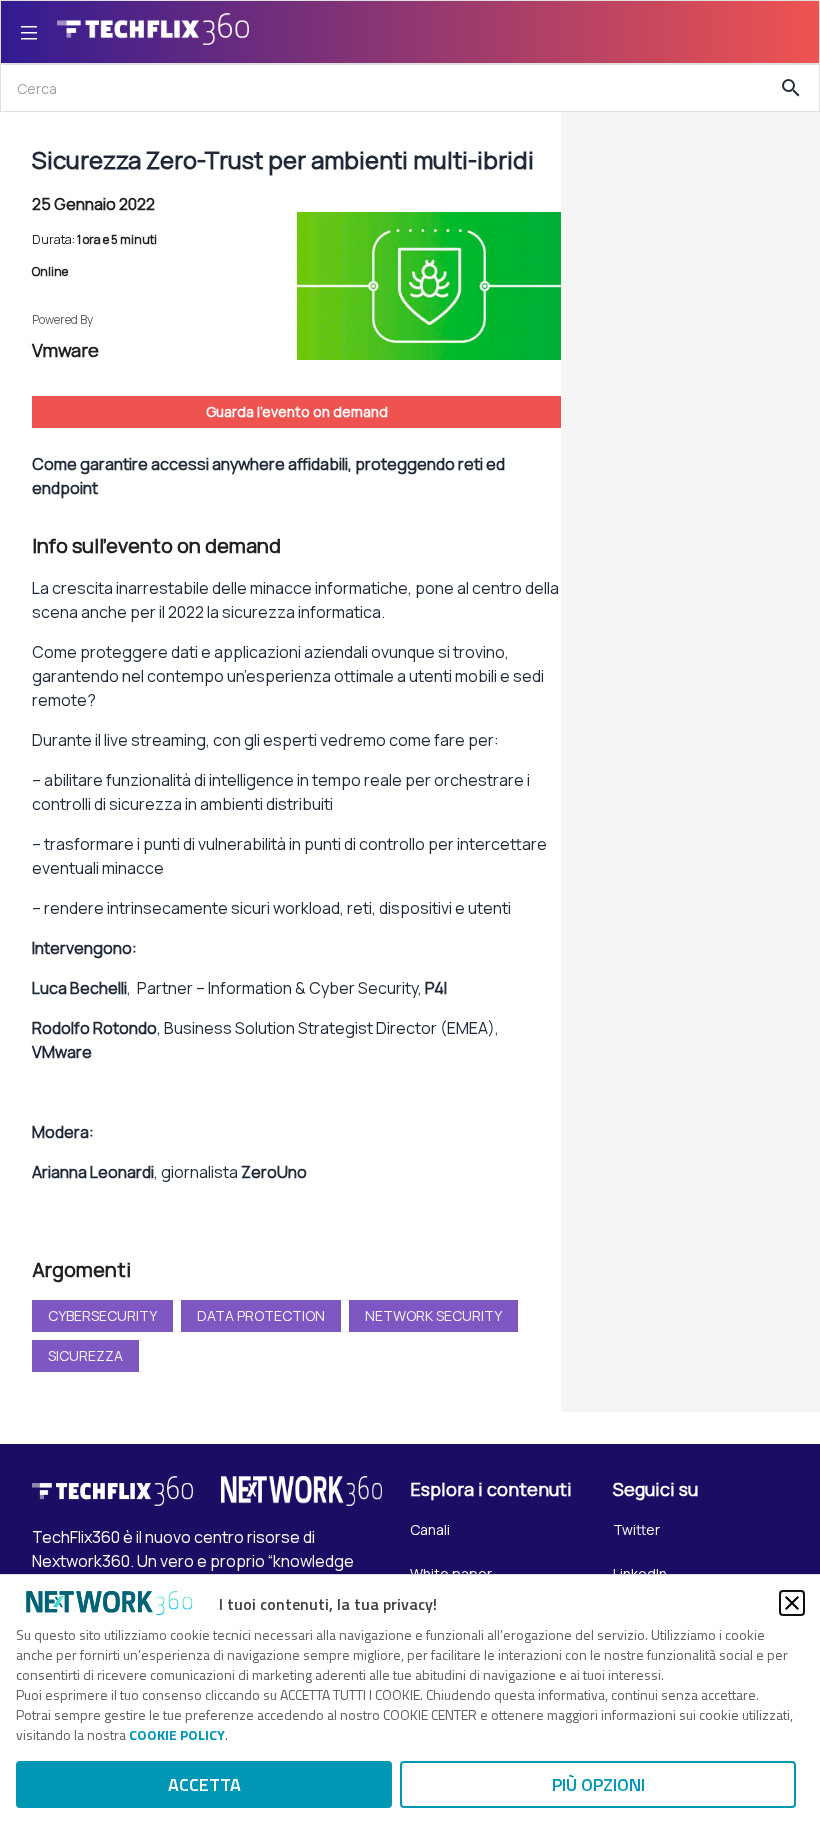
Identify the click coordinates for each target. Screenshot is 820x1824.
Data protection (261, 1315)
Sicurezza (85, 1355)
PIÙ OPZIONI (598, 1784)
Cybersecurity (102, 1315)
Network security (433, 1315)
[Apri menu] (29, 32)
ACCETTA (204, 1784)
